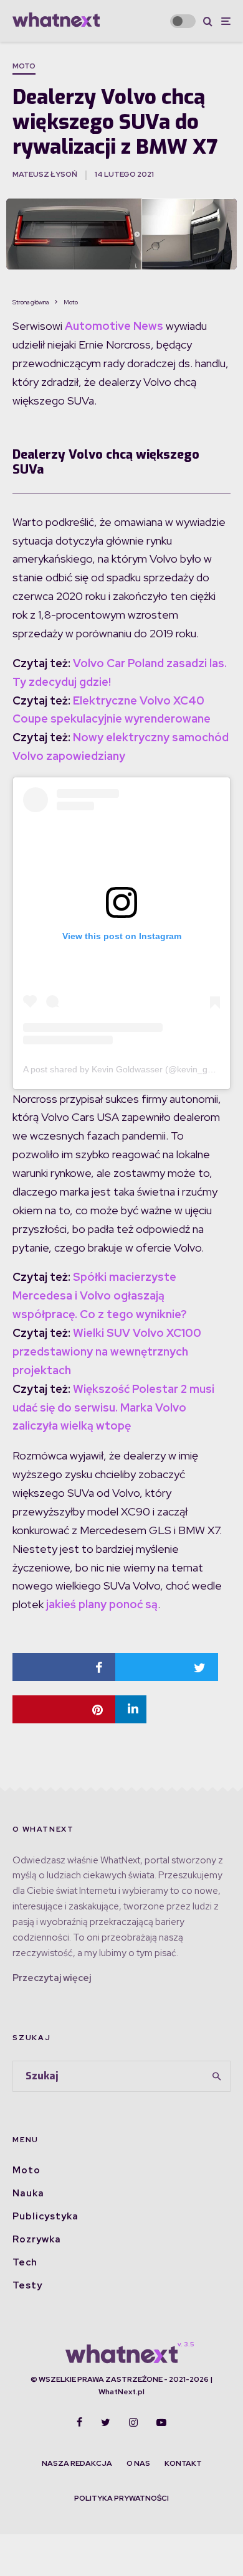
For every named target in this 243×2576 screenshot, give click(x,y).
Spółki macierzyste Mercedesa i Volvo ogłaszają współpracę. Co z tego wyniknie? (100, 1295)
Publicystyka (45, 2216)
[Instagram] (133, 2422)
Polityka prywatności (121, 2498)
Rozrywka (37, 2239)
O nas (138, 2463)
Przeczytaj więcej (52, 1978)
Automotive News (114, 326)
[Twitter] (106, 2422)
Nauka (28, 2193)
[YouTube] (161, 2422)
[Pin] (64, 1709)
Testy (27, 2285)
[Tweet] (167, 1667)
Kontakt (183, 2463)
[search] (217, 2076)
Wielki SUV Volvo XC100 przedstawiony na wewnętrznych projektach (107, 1351)
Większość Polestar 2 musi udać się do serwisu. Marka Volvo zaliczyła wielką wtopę (113, 1407)
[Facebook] (79, 2422)
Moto (24, 66)
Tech (25, 2262)
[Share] (64, 1667)
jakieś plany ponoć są (101, 1604)
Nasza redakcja (77, 2463)
